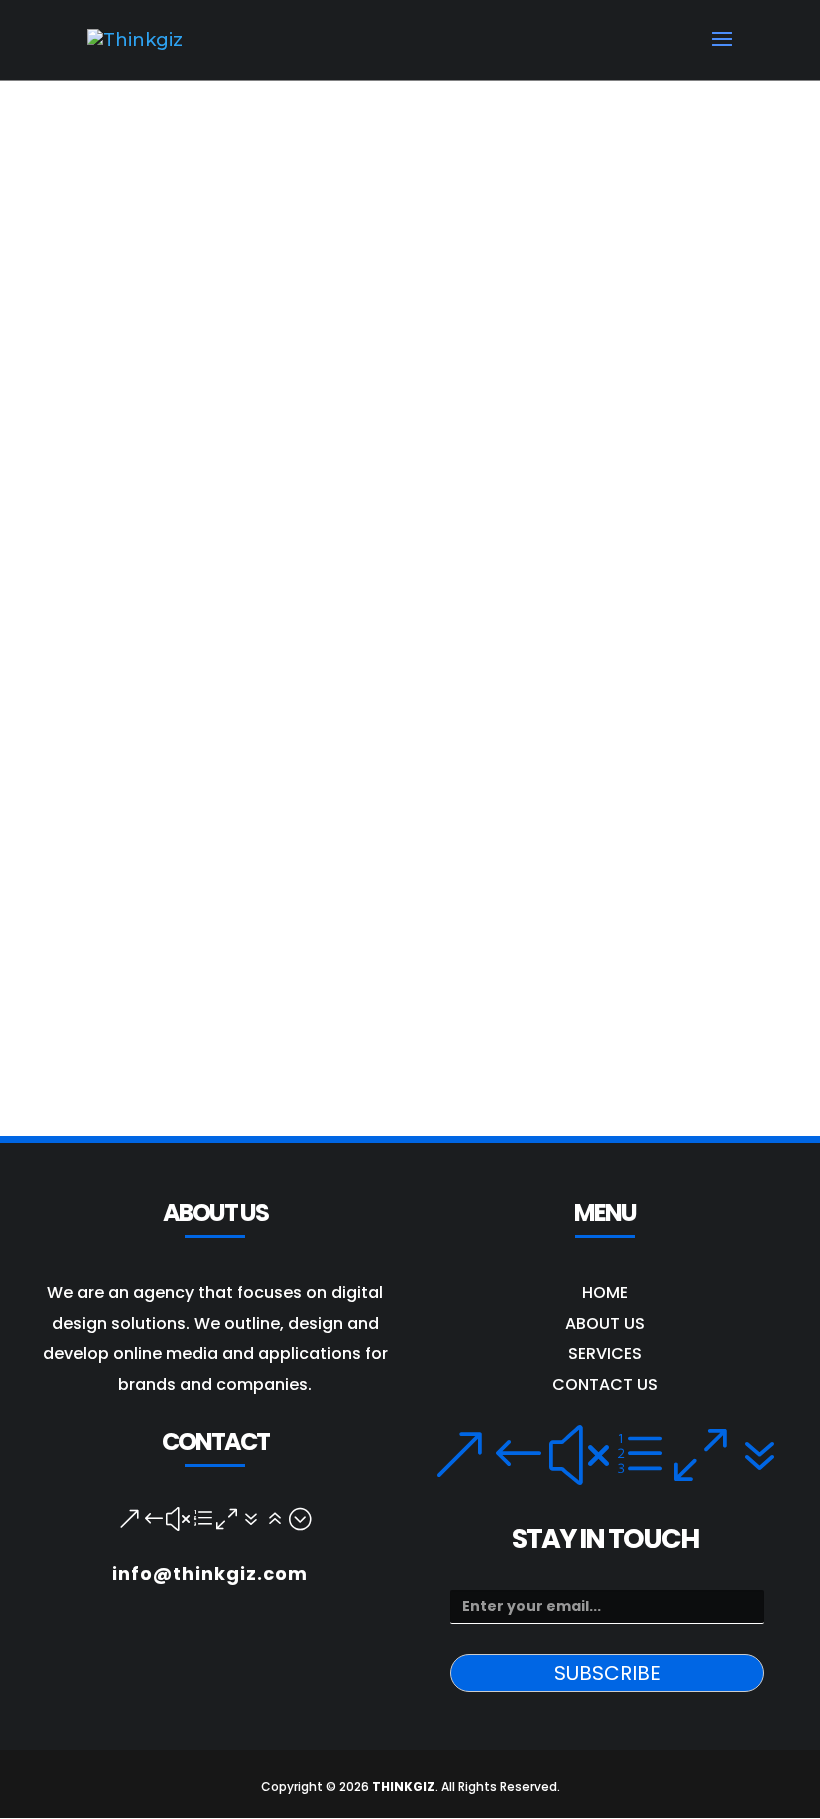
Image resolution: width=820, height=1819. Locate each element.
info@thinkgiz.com (210, 1573)
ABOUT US (605, 1323)
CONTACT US (605, 1384)
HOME (605, 1292)
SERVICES (605, 1353)
